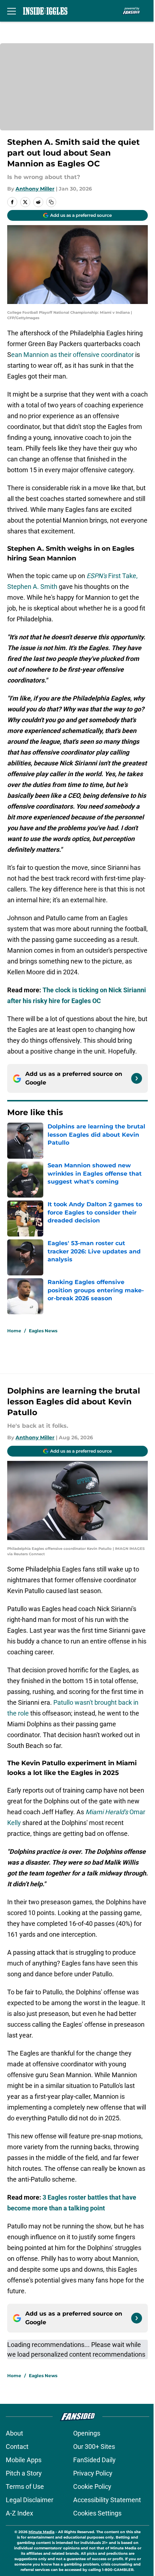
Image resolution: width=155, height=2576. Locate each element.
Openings (87, 2433)
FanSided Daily (94, 2460)
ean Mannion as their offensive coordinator (72, 355)
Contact (17, 2447)
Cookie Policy (92, 2486)
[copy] (51, 202)
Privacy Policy (93, 2473)
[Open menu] (12, 11)
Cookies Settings (97, 2513)
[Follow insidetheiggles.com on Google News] (137, 1078)
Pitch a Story (24, 2473)
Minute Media (41, 2532)
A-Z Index (19, 2513)
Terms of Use (25, 2486)
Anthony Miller (35, 189)
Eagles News (43, 1331)
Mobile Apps (24, 2460)
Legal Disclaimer (30, 2500)
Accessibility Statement (107, 2500)
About (14, 2433)
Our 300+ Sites (94, 2447)
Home (14, 1331)
